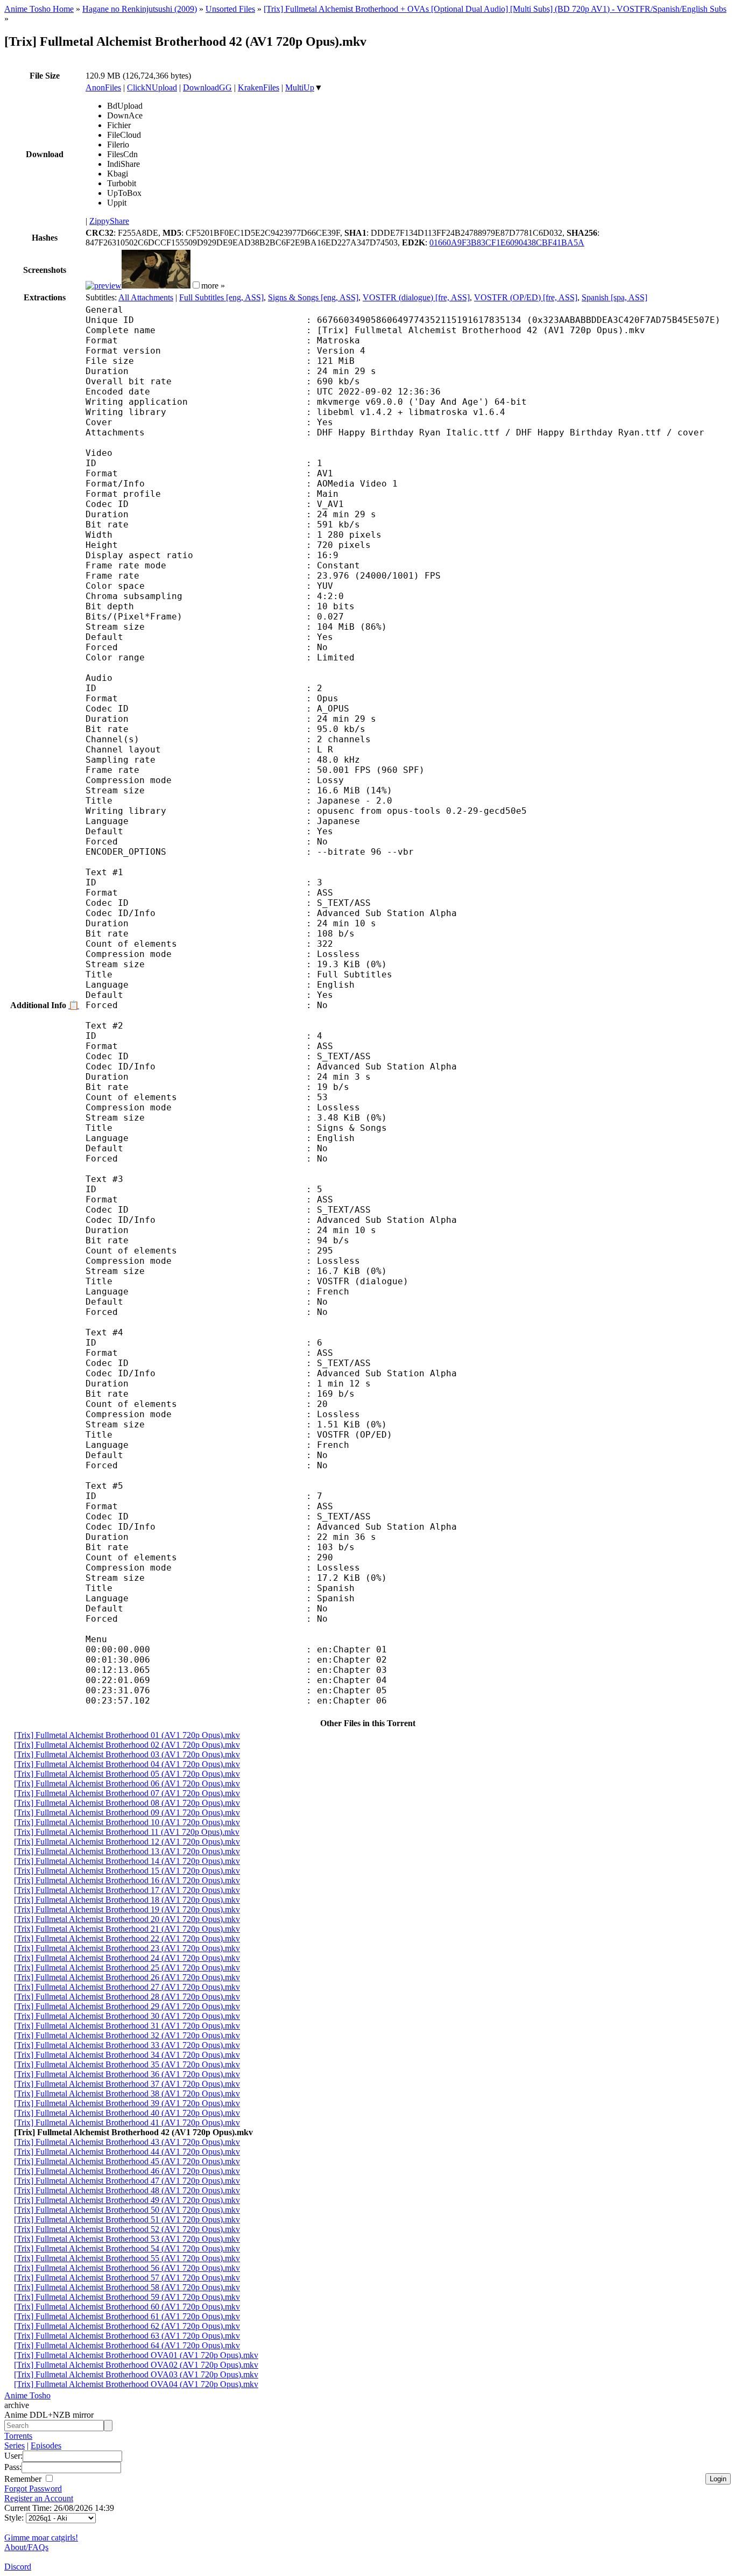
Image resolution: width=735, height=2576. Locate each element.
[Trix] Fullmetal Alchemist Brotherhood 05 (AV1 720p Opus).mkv (127, 1774)
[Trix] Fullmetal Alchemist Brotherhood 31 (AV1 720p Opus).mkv (127, 2026)
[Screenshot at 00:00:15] (104, 286)
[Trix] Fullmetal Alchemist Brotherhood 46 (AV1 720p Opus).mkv (127, 2171)
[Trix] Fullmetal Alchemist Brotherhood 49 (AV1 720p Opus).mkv (127, 2200)
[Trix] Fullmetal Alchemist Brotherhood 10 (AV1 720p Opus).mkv (127, 1822)
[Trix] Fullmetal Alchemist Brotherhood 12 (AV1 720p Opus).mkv (127, 1842)
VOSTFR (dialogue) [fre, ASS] (416, 297)
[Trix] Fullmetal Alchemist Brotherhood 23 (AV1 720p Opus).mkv (127, 1948)
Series (15, 2445)
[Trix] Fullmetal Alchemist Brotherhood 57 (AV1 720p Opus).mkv (127, 2278)
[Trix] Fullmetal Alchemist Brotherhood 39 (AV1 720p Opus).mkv (127, 2103)
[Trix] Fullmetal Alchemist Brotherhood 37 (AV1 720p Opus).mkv (127, 2084)
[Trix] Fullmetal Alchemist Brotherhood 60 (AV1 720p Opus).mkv (127, 2307)
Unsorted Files (230, 9)
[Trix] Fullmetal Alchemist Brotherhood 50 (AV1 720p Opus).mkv (127, 2210)
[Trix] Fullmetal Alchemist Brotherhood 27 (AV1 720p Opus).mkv (127, 1987)
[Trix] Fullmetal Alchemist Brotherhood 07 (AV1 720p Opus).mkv (127, 1793)
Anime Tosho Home (39, 9)
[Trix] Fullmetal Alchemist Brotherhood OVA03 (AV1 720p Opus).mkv (136, 2374)
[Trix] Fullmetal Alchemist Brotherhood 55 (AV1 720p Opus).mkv (127, 2258)
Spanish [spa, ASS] (614, 297)
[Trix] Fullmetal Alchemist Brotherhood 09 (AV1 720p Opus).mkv (127, 1813)
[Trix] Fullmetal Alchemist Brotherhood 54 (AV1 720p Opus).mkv (127, 2248)
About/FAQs (26, 2547)
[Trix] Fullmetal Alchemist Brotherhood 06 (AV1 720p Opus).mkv (127, 1783)
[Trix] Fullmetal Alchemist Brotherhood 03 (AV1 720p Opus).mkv (127, 1754)
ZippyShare (109, 221)
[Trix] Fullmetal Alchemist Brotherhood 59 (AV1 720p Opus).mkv (127, 2297)
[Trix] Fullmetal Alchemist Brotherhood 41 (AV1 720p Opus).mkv (127, 2123)
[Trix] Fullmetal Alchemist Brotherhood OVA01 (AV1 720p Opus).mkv (136, 2355)
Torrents (18, 2436)
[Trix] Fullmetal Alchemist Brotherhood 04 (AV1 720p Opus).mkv (127, 1764)
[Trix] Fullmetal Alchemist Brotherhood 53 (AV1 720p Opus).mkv (127, 2239)
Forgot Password (33, 2489)
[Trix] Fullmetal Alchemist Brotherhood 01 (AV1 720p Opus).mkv (127, 1735)
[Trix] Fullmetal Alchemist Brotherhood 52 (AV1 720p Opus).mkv (127, 2229)
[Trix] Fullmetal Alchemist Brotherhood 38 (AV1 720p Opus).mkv (127, 2093)
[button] (196, 285)
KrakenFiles (259, 87)
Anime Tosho (27, 2395)
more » (213, 286)
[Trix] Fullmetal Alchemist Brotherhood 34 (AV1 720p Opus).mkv (127, 2055)
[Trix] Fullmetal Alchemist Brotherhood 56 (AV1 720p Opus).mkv (127, 2268)
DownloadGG (207, 87)
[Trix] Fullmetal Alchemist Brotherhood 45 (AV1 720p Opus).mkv (127, 2161)
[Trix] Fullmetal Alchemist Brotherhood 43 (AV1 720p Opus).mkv (127, 2142)
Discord (18, 2567)
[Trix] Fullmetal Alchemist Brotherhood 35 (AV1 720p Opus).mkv (127, 2064)
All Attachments (146, 297)
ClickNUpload (152, 87)
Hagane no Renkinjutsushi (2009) (140, 9)
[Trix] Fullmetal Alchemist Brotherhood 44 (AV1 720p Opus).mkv (127, 2152)
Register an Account (39, 2498)
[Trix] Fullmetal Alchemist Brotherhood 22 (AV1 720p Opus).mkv (127, 1938)
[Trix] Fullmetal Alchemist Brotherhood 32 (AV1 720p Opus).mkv (127, 2035)
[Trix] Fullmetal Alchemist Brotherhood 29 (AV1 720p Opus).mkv (127, 2006)
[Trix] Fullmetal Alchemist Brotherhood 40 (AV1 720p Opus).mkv (127, 2113)
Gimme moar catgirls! (41, 2538)
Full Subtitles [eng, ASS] (221, 297)
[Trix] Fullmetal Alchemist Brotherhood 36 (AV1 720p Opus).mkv (127, 2074)
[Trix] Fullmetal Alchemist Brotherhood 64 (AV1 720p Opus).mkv (127, 2345)
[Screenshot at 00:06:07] (156, 286)
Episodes (46, 2445)
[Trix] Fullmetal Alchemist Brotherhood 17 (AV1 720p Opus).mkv (127, 1890)
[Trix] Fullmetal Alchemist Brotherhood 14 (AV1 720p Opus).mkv (127, 1861)
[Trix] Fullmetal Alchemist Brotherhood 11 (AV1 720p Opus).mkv (127, 1832)
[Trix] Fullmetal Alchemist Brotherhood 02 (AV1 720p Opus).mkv (127, 1745)
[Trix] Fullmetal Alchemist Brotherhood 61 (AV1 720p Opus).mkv (127, 2316)
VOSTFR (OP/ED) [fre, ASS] (526, 297)
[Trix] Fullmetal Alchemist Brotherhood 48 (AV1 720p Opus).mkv (127, 2190)
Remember (24, 2479)
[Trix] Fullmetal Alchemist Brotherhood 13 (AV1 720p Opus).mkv (127, 1851)
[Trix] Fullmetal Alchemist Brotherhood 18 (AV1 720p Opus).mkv (127, 1900)
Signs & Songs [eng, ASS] (313, 297)
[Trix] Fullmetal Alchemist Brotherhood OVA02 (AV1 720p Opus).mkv (136, 2365)
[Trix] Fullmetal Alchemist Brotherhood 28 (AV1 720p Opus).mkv (127, 1997)
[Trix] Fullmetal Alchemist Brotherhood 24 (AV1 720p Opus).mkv (127, 1958)
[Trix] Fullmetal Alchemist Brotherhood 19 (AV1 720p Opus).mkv (127, 1909)
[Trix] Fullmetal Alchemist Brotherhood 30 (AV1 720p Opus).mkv (127, 2016)
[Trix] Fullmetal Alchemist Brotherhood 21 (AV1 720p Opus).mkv (127, 1929)
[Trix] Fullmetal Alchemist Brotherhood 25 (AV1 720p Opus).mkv (127, 1968)
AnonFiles (103, 87)
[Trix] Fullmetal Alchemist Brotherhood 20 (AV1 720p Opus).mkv (127, 1919)
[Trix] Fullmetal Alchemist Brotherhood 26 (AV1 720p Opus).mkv (127, 1977)
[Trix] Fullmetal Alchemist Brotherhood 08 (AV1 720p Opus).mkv (127, 1803)
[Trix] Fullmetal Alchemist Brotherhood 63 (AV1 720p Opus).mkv (127, 2336)
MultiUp (300, 87)
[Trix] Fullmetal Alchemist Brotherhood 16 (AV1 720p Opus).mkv (127, 1880)
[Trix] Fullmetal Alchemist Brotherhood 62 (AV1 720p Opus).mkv (127, 2326)
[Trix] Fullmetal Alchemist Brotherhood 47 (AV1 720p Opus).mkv (127, 2181)
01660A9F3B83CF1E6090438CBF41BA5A (507, 242)
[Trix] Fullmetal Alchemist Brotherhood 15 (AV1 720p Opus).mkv (127, 1871)
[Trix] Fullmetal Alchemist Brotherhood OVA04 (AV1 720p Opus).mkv (136, 2384)
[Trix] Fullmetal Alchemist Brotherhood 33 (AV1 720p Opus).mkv (127, 2045)
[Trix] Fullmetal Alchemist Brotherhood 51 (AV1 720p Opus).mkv (127, 2219)
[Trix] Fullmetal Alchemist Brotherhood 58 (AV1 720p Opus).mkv (127, 2287)
